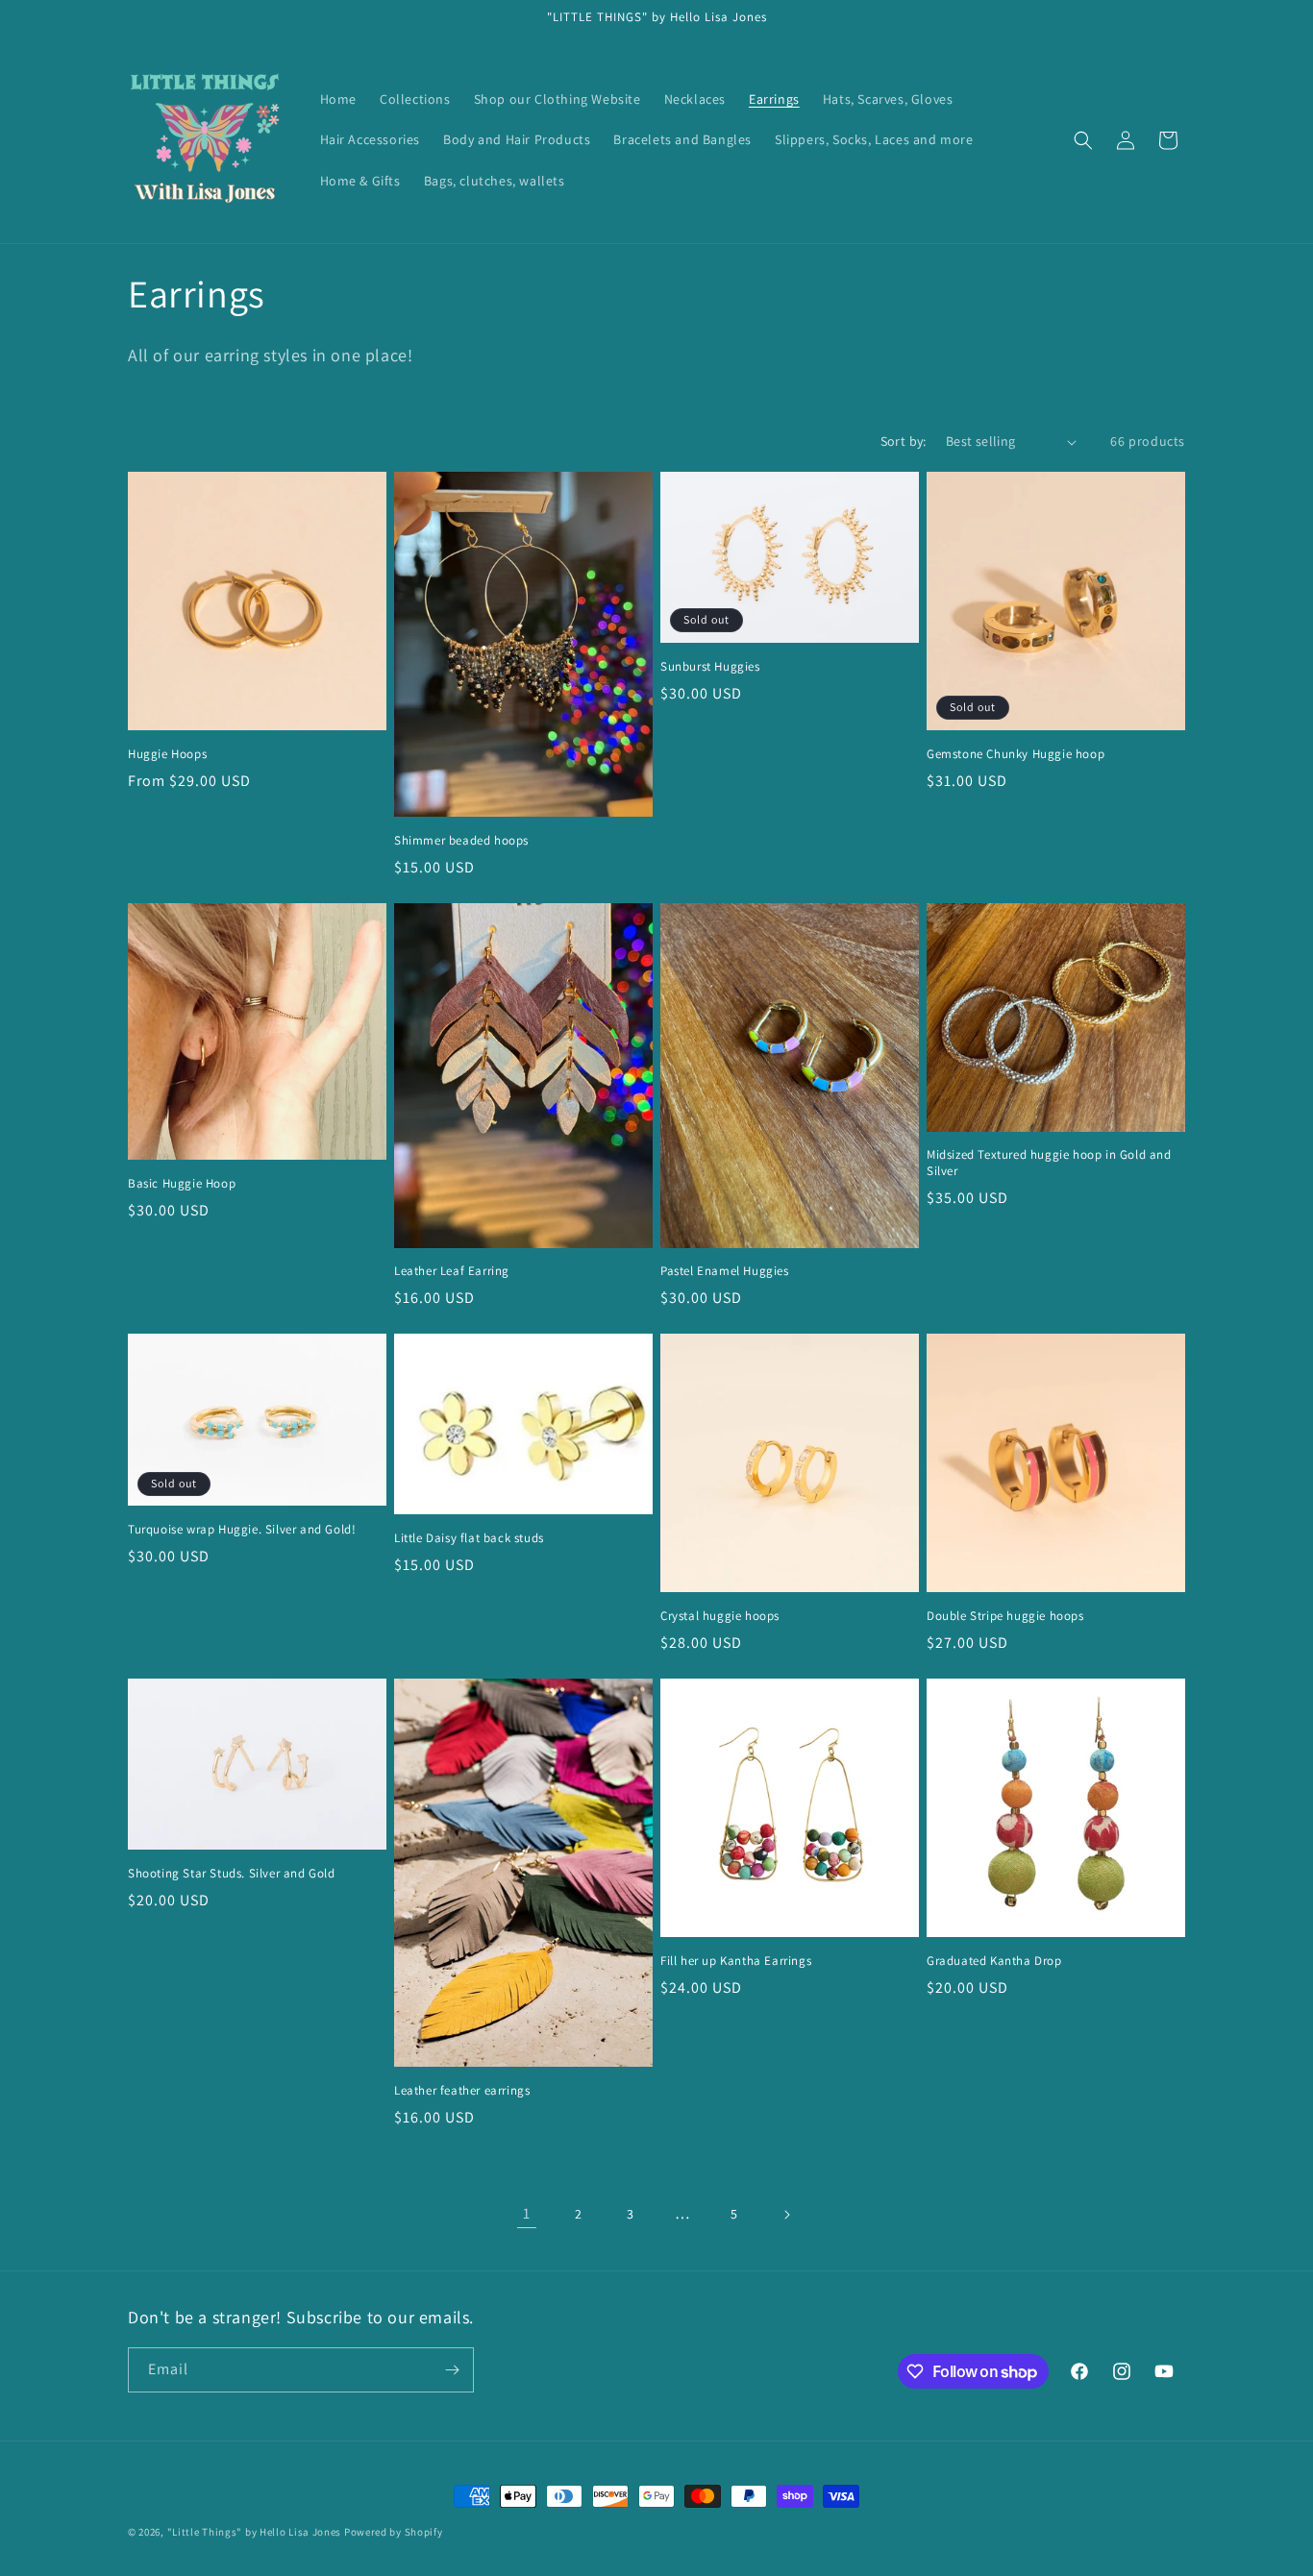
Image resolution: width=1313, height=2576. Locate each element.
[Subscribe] (452, 2370)
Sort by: (904, 441)
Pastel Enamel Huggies (725, 1271)
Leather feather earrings (462, 2091)
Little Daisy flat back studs (469, 1538)
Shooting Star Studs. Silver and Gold (232, 1874)
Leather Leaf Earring (452, 1271)
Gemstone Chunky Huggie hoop (1016, 754)
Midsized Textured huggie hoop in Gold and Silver (1049, 1163)
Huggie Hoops (167, 754)
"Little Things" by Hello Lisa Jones (256, 2532)
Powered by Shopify (394, 2532)
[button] (1083, 140)
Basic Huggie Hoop (182, 1184)
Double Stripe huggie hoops (1005, 1616)
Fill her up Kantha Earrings (736, 1961)
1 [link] (527, 2213)
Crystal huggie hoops (720, 1616)
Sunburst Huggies (710, 667)
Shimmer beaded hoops (461, 841)
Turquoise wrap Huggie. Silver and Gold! (242, 1530)
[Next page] (786, 2215)
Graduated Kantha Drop (994, 1961)
